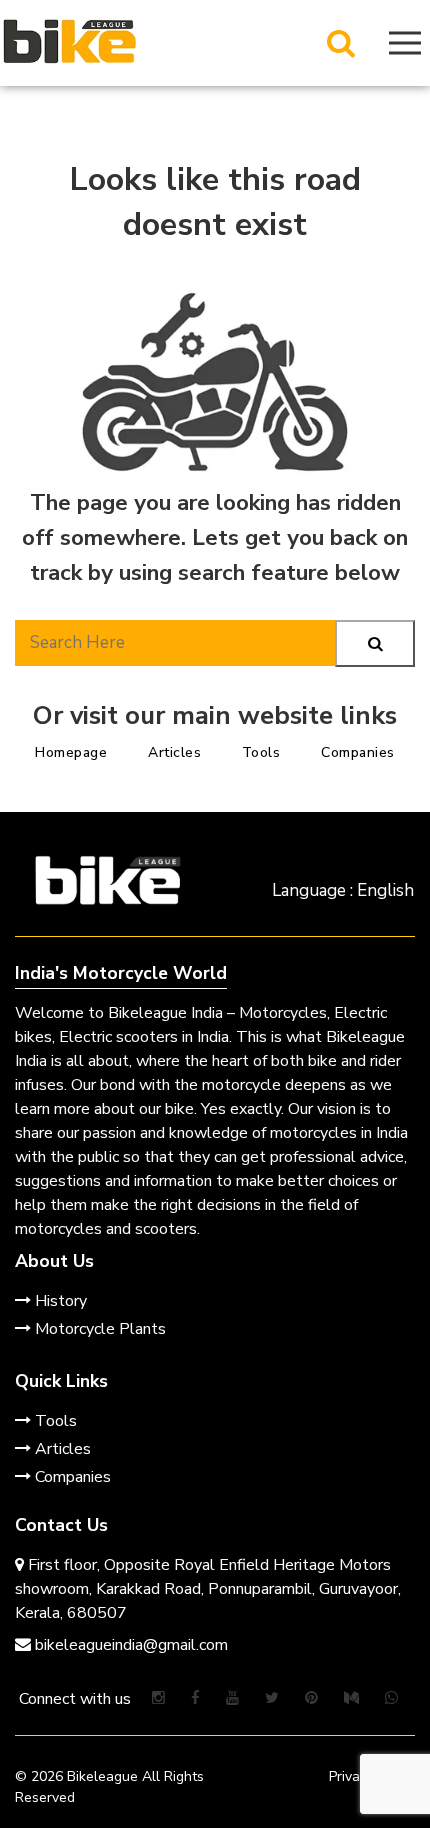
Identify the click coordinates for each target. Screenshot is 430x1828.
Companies (358, 752)
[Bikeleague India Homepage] (69, 40)
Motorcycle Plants (98, 1329)
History (59, 1301)
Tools (261, 752)
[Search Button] (341, 43)
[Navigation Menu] (405, 43)
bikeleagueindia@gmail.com (129, 1645)
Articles (174, 752)
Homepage (71, 752)
